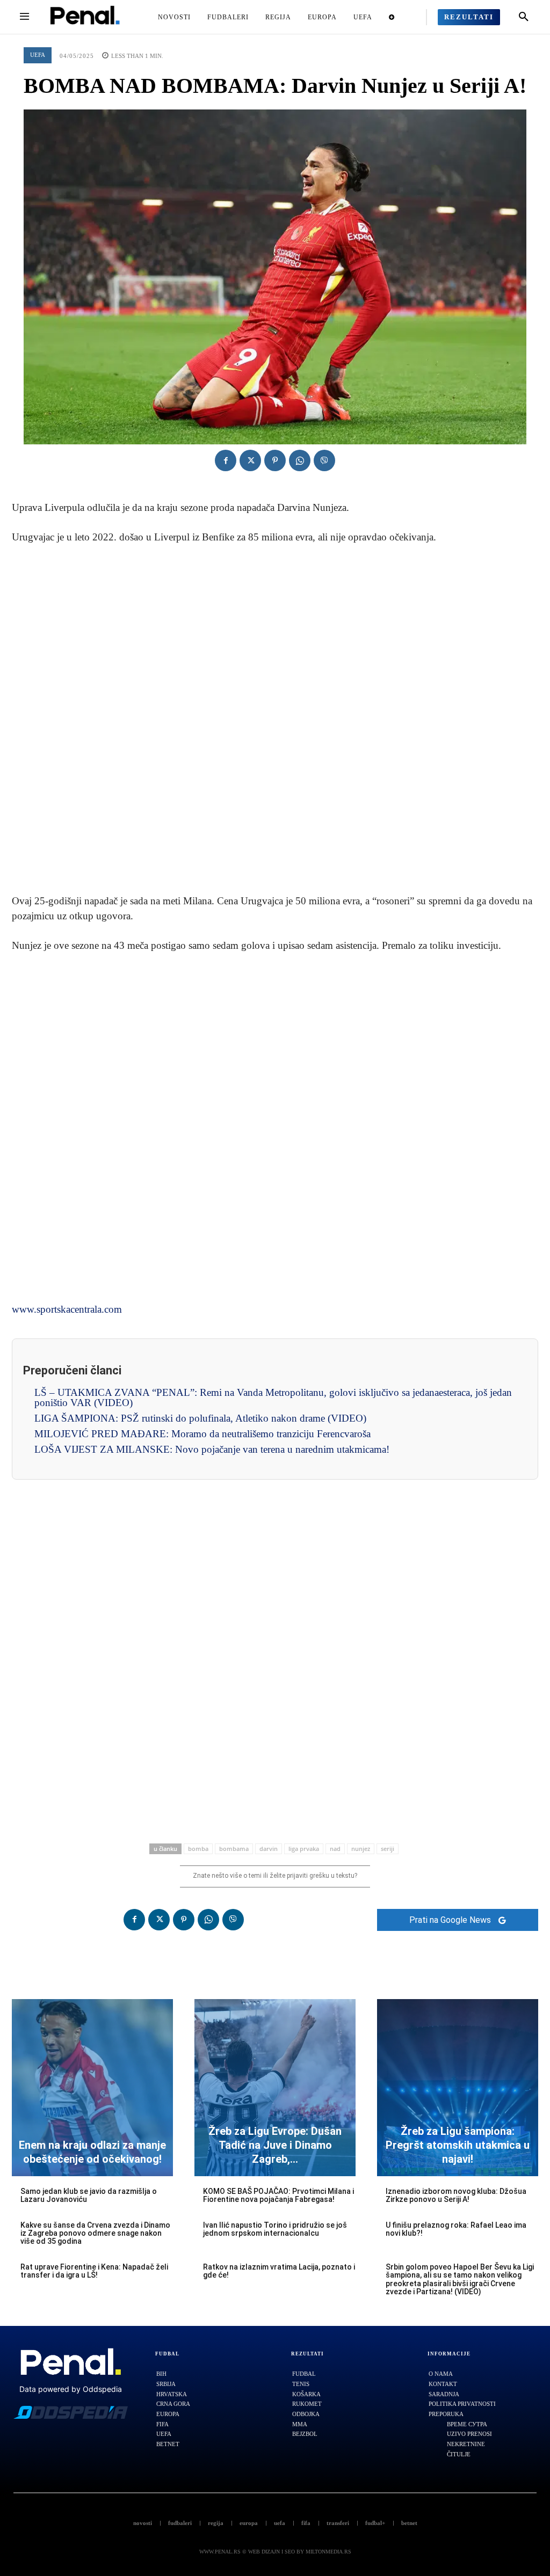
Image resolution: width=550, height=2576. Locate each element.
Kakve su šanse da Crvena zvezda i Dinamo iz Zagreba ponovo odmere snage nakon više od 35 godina (95, 2233)
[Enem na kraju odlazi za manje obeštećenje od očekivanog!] (92, 2088)
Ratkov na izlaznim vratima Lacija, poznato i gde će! (279, 2271)
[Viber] (324, 460)
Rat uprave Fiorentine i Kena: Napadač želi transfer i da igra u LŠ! (94, 2271)
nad (335, 1849)
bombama (234, 1849)
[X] (250, 460)
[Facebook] (226, 460)
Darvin (269, 1849)
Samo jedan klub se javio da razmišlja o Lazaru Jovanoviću (89, 2195)
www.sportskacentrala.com (67, 1309)
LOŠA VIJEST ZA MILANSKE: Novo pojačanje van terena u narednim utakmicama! (212, 1449)
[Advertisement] (275, 720)
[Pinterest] (275, 460)
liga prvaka (304, 1849)
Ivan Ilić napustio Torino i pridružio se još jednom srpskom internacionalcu (275, 2229)
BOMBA (198, 1849)
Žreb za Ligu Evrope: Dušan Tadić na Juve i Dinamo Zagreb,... (275, 2145)
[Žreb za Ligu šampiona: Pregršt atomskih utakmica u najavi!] (458, 2088)
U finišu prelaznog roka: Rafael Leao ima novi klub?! (456, 2229)
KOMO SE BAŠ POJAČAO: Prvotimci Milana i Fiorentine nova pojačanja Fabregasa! (278, 2195)
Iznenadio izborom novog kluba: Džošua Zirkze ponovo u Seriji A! (456, 2195)
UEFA (38, 55)
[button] (524, 17)
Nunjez (361, 1849)
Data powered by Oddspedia (71, 2389)
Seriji (388, 1849)
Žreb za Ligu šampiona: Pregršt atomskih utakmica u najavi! (458, 2145)
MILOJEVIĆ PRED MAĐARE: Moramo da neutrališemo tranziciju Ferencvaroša (202, 1434)
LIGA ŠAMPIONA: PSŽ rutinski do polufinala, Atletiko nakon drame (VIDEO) (200, 1418)
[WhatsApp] (300, 460)
